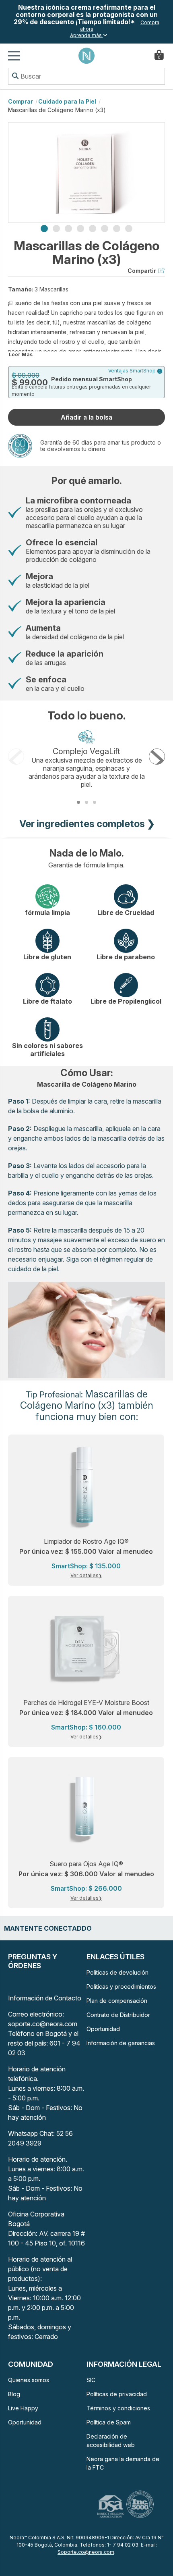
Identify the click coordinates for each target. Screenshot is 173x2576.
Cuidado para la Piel (67, 101)
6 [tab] (105, 229)
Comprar (21, 101)
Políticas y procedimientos (121, 1987)
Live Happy (23, 2408)
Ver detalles (84, 1575)
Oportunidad (103, 2029)
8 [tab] (129, 229)
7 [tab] (117, 229)
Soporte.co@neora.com (86, 2552)
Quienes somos (29, 2380)
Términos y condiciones (118, 2408)
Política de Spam (109, 2422)
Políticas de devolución (117, 1972)
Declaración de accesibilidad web (111, 2441)
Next (157, 757)
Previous (16, 757)
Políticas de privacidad (117, 2394)
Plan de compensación (117, 2001)
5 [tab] (93, 229)
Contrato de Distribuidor (118, 2015)
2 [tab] (56, 229)
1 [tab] (44, 229)
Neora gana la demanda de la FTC (123, 2463)
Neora (86, 56)
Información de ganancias (121, 2043)
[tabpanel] (86, 173)
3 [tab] (68, 229)
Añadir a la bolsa (86, 417)
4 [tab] (80, 229)
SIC (91, 2380)
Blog (14, 2394)
